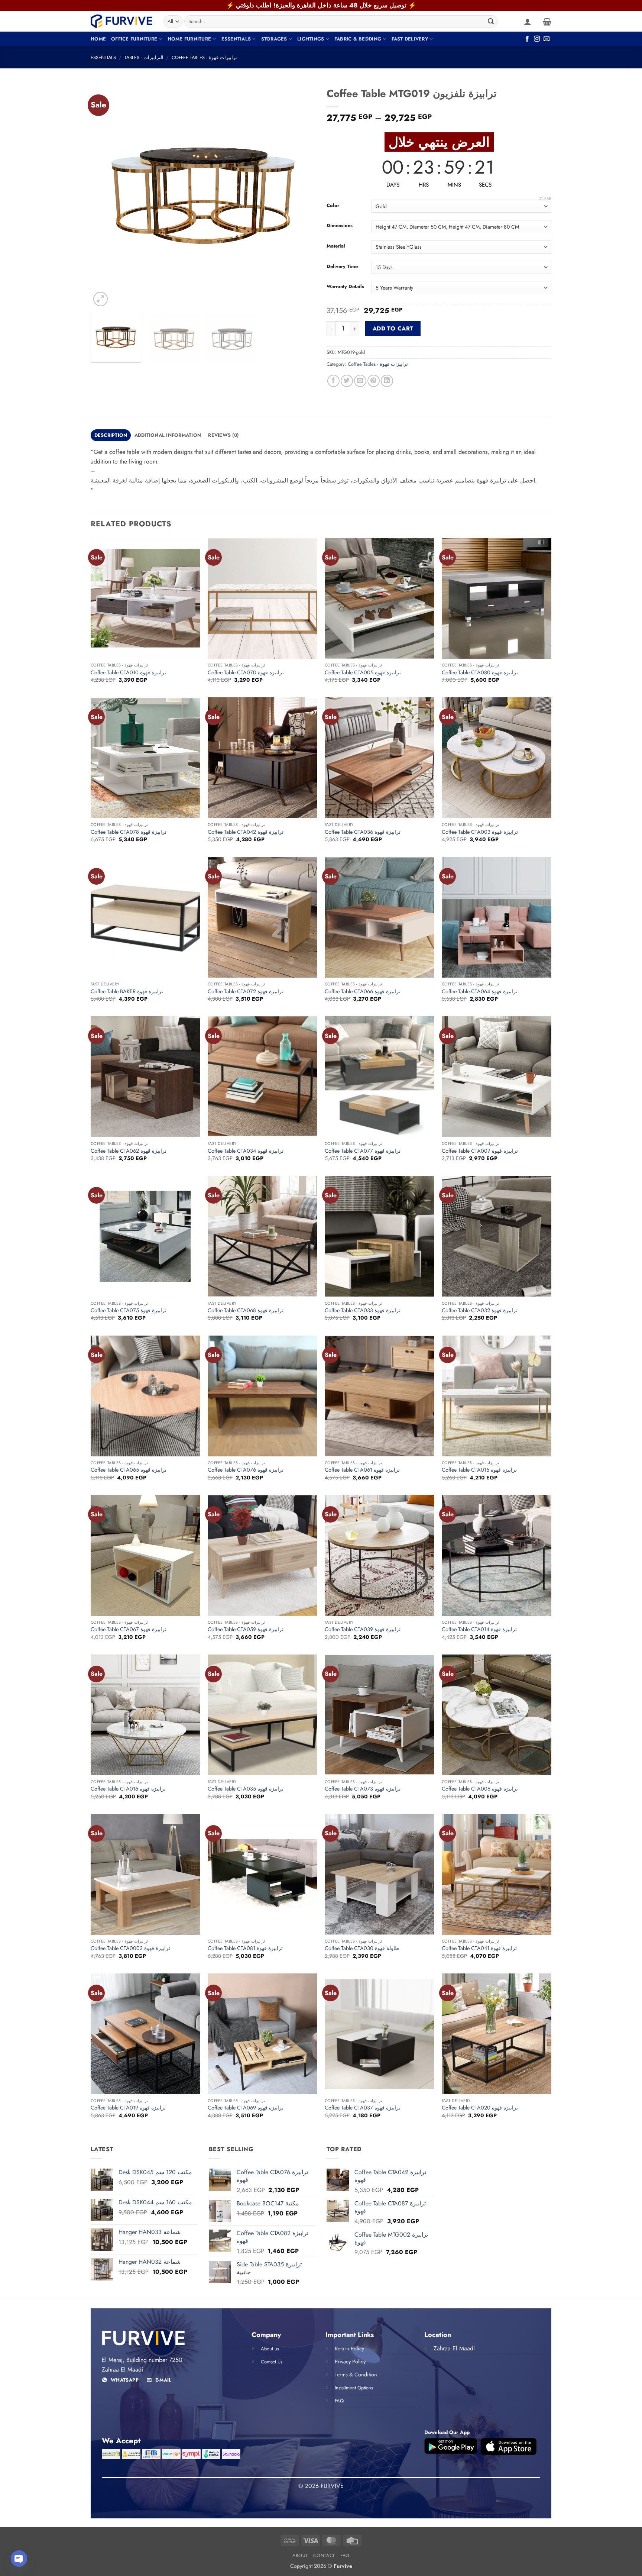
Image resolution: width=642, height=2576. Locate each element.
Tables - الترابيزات (144, 57)
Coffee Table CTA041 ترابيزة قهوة (479, 1948)
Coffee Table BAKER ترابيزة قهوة (127, 992)
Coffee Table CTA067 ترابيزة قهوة (129, 1629)
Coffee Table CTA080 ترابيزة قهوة (480, 673)
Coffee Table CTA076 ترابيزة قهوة (246, 1470)
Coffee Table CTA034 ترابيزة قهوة (246, 1151)
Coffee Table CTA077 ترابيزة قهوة (363, 1151)
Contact (324, 2556)
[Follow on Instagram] (537, 39)
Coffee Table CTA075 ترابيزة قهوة (129, 1310)
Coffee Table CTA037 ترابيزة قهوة (363, 2108)
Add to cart (393, 328)
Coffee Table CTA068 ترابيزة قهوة (246, 1310)
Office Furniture (134, 39)
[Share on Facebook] (333, 381)
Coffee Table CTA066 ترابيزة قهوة (363, 992)
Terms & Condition (356, 2375)
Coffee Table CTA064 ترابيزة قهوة (480, 992)
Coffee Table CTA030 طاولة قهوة (362, 1948)
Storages (274, 39)
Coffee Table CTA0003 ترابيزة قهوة (130, 1948)
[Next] (302, 196)
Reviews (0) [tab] (223, 435)
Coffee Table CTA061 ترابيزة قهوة (362, 1470)
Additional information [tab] (168, 435)
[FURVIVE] (121, 21)
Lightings (311, 39)
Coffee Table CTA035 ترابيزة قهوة (246, 1789)
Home (98, 39)
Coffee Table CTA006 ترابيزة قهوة (480, 1789)
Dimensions (340, 226)
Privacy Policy (350, 2362)
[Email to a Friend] (360, 381)
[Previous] (104, 196)
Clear (545, 198)
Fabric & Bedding (358, 39)
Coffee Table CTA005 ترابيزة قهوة (363, 673)
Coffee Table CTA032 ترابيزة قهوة (480, 1310)
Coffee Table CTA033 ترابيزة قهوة (363, 1310)
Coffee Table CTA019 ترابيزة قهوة (128, 2108)
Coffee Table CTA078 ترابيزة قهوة (129, 832)
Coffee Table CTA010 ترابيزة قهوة (128, 673)
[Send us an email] (547, 39)
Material (336, 246)
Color (333, 206)
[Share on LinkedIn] (387, 381)
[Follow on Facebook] (527, 39)
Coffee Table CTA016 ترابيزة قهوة (128, 1789)
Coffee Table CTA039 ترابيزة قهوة (363, 1629)
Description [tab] (111, 435)
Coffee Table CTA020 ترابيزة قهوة (480, 2108)
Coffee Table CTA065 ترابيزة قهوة (129, 1470)
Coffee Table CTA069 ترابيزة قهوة (246, 2108)
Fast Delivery (410, 39)
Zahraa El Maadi (454, 2348)
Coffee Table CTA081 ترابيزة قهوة (245, 1948)
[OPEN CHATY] (19, 2559)
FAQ (345, 2556)
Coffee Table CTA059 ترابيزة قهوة (246, 1629)
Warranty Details (345, 287)
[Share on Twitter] (347, 381)
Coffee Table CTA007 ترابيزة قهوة (480, 1151)
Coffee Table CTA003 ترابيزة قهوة (480, 832)
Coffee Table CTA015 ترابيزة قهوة (479, 1470)
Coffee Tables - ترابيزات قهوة (204, 57)
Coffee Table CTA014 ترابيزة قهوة (479, 1629)
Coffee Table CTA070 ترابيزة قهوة (246, 673)
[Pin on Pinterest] (374, 381)
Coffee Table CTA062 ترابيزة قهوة (129, 1151)
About (300, 2556)
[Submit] (491, 22)
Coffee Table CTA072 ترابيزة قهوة (246, 992)
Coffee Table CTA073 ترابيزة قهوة (363, 1789)
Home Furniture (189, 39)
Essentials (236, 39)
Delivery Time (342, 267)
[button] (528, 22)
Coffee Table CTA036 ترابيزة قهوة (363, 832)
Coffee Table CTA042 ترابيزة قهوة (246, 832)
